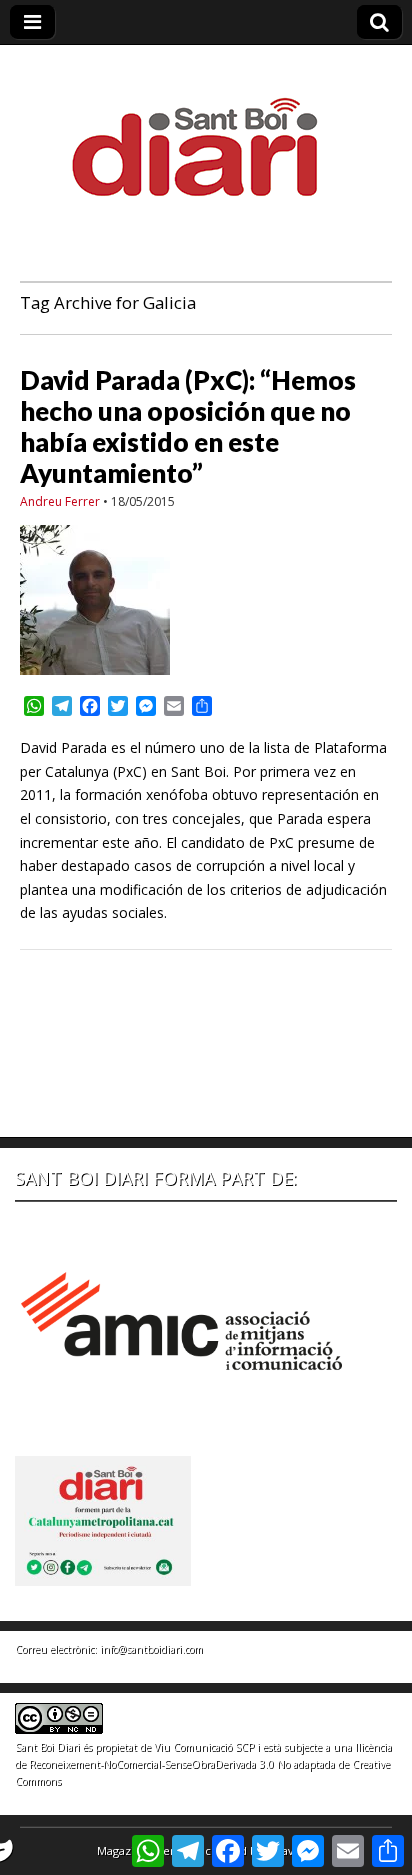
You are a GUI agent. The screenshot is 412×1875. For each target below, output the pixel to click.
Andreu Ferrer (60, 501)
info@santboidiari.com (151, 1649)
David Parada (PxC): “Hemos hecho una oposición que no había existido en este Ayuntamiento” (188, 427)
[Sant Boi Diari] (206, 133)
